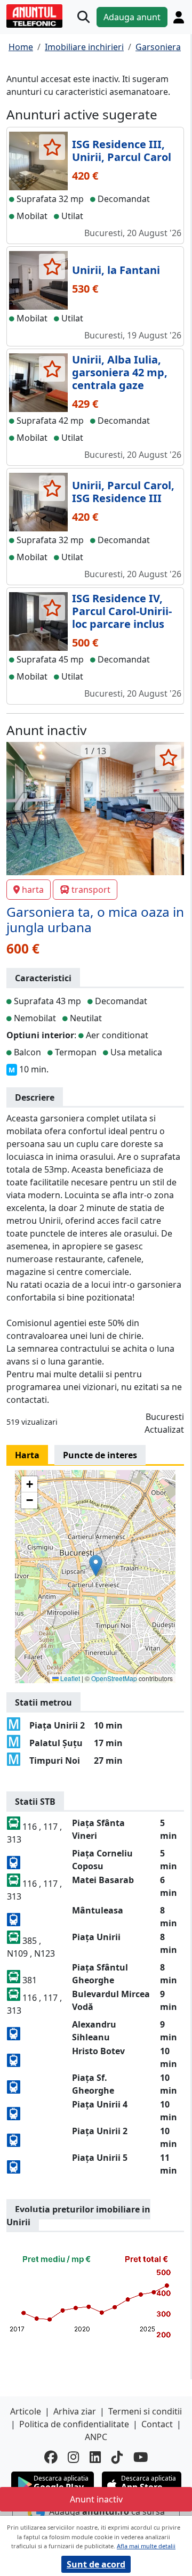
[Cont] (179, 17)
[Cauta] (83, 17)
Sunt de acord (96, 2564)
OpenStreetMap (114, 1678)
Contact (157, 2424)
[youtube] (141, 2457)
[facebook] (51, 2457)
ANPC (96, 2437)
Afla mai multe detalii (146, 2546)
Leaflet (69, 1678)
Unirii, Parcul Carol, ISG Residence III (123, 492)
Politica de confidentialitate (74, 2424)
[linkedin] (95, 2457)
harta (33, 890)
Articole (26, 2411)
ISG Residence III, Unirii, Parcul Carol (122, 151)
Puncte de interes (100, 1455)
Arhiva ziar (75, 2411)
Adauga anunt (132, 17)
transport (91, 890)
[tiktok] (117, 2457)
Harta (27, 1455)
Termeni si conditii (145, 2411)
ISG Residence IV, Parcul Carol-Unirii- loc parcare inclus (122, 611)
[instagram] (73, 2457)
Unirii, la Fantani (116, 270)
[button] (96, 1566)
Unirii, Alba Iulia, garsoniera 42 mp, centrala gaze (120, 372)
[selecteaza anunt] (52, 147)
